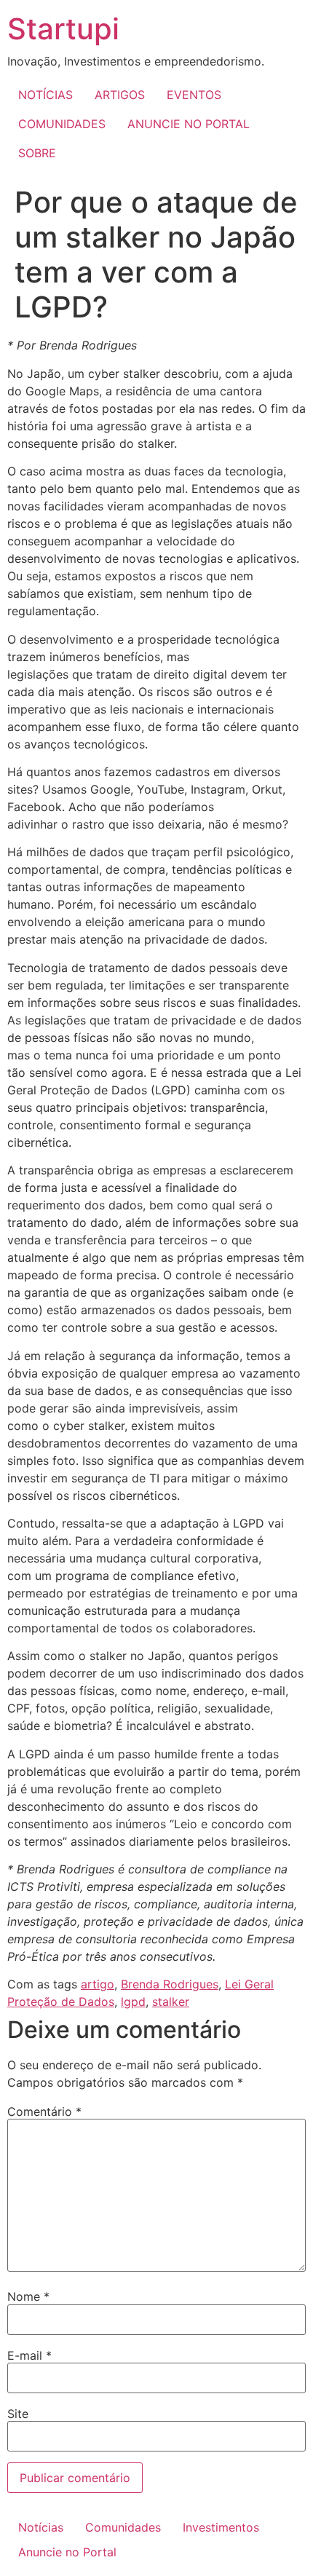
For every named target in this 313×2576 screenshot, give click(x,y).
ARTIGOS (120, 95)
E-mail (29, 2355)
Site (18, 2414)
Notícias (41, 2527)
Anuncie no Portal (67, 2552)
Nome (28, 2296)
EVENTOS (194, 95)
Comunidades (123, 2527)
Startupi (63, 29)
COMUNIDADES (62, 124)
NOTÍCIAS (45, 95)
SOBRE (37, 153)
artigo (98, 1984)
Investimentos (221, 2527)
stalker (171, 2002)
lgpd (133, 2002)
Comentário (44, 2111)
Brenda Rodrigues (170, 1984)
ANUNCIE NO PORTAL (189, 124)
